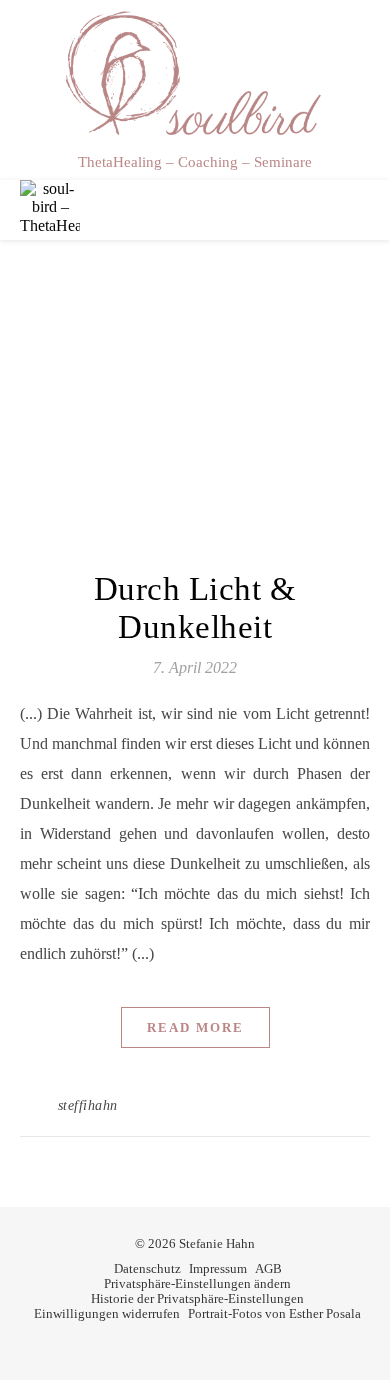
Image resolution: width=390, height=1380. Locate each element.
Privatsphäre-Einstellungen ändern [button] (197, 1283)
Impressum (218, 1268)
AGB (268, 1268)
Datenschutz (147, 1268)
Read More (195, 1027)
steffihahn (88, 1105)
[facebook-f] (181, 1343)
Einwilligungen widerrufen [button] (107, 1313)
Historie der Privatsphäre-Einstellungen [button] (197, 1298)
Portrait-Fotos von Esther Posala (274, 1313)
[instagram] (210, 1343)
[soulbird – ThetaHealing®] (195, 74)
